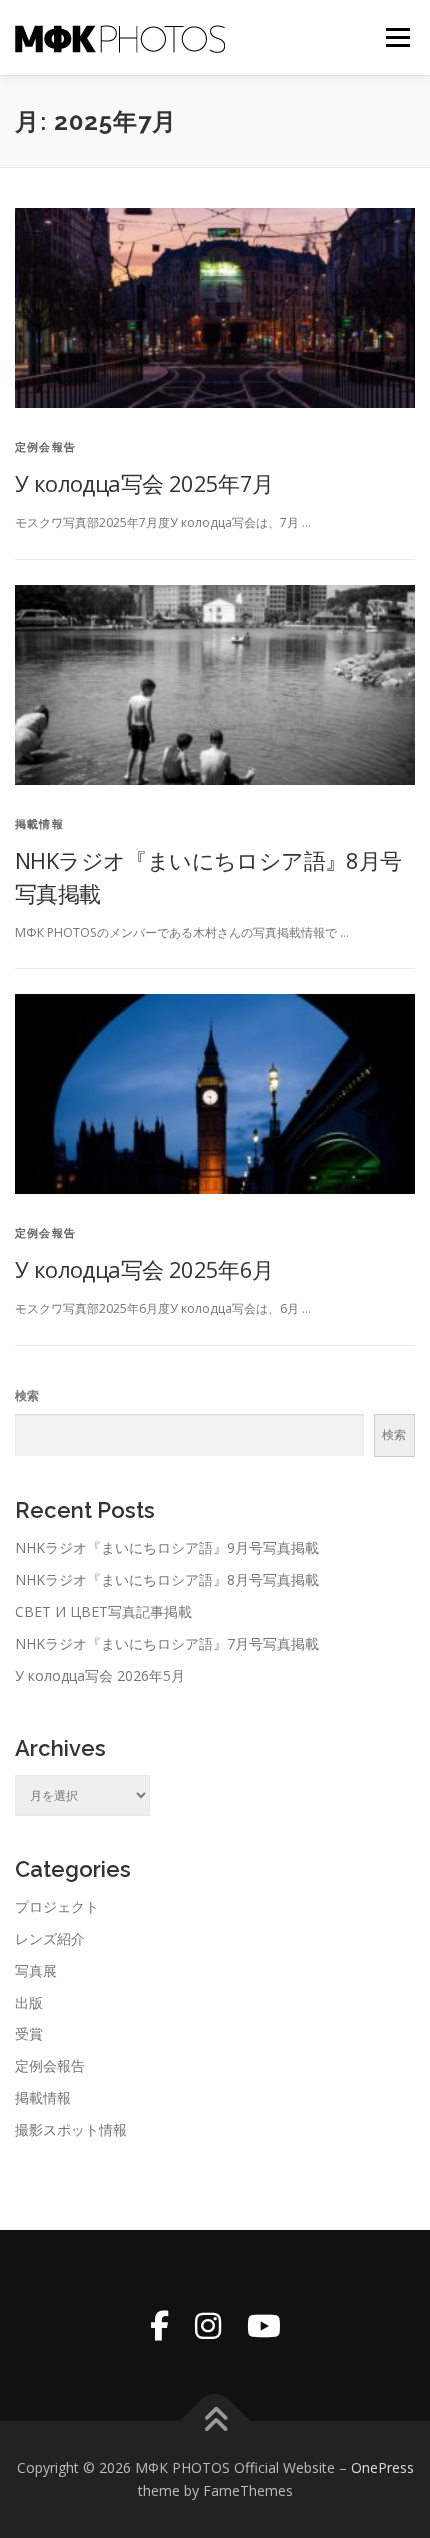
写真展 (36, 1970)
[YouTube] (264, 2325)
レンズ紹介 (50, 1938)
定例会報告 (45, 446)
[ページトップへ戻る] (215, 2420)
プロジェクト (57, 1906)
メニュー (397, 37)
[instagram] (208, 2325)
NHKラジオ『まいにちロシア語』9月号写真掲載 (167, 1547)
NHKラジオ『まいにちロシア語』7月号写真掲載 (167, 1643)
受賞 (29, 2033)
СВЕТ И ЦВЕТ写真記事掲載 (103, 1611)
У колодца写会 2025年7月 (144, 483)
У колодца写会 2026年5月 (100, 1675)
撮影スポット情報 (71, 2129)
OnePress (382, 2467)
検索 (27, 1395)
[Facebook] (159, 2325)
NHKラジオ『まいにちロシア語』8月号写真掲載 (167, 1579)
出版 (29, 2002)
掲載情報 (39, 823)
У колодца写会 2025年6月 (144, 1269)
